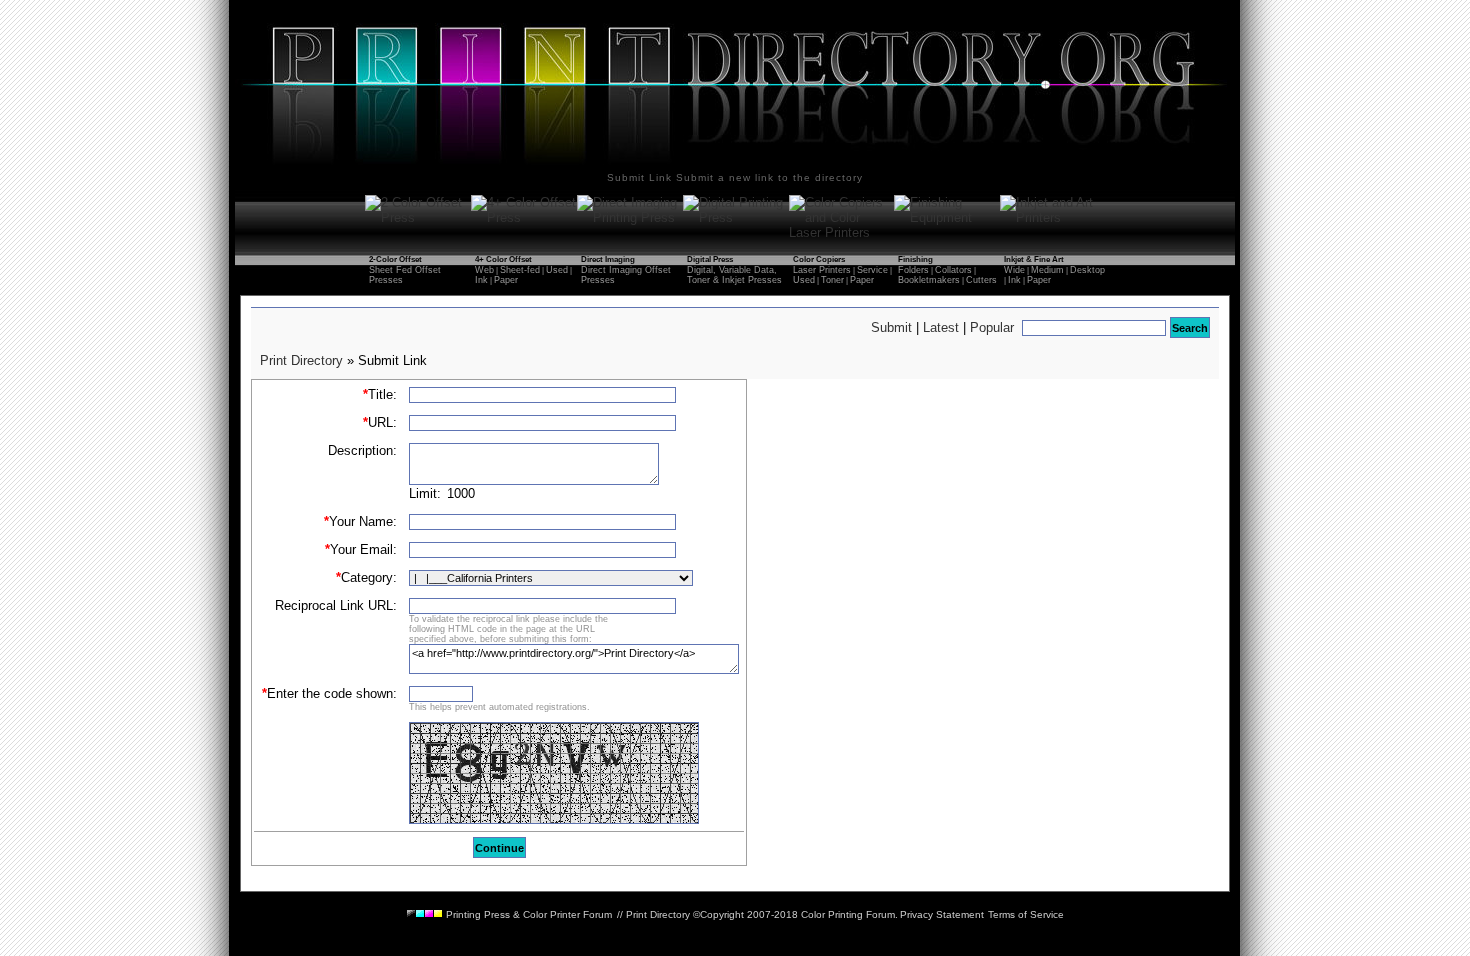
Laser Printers (822, 270)
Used (557, 270)
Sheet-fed (520, 270)
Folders (913, 270)
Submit (891, 327)
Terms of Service (1026, 914)
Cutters (981, 280)
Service (872, 270)
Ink (481, 280)
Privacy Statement (942, 914)
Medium (1047, 270)
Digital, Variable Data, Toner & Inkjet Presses (734, 275)
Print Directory (301, 360)
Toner (832, 280)
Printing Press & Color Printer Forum (527, 914)
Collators (953, 270)
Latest (941, 327)
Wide (1014, 270)
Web (484, 270)
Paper (506, 280)
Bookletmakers (929, 280)
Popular (992, 327)
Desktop (1087, 270)
